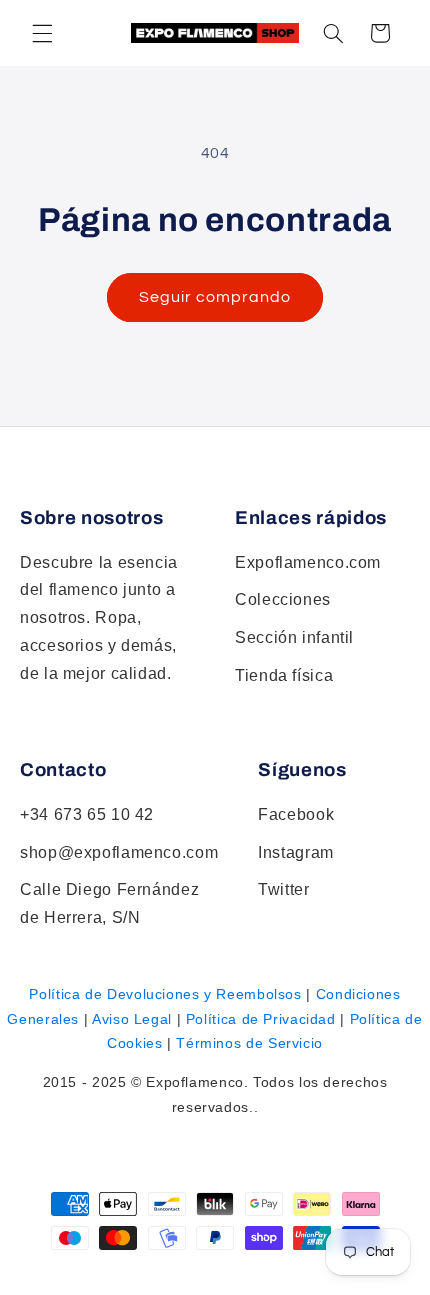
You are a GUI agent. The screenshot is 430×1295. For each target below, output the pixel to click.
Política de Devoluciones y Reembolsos (165, 994)
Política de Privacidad (261, 1019)
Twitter (283, 889)
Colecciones (283, 599)
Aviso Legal (132, 1019)
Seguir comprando (215, 297)
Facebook (296, 814)
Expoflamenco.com (308, 562)
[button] (333, 33)
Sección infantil (294, 637)
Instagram (296, 852)
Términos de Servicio (249, 1043)
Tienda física (284, 675)
